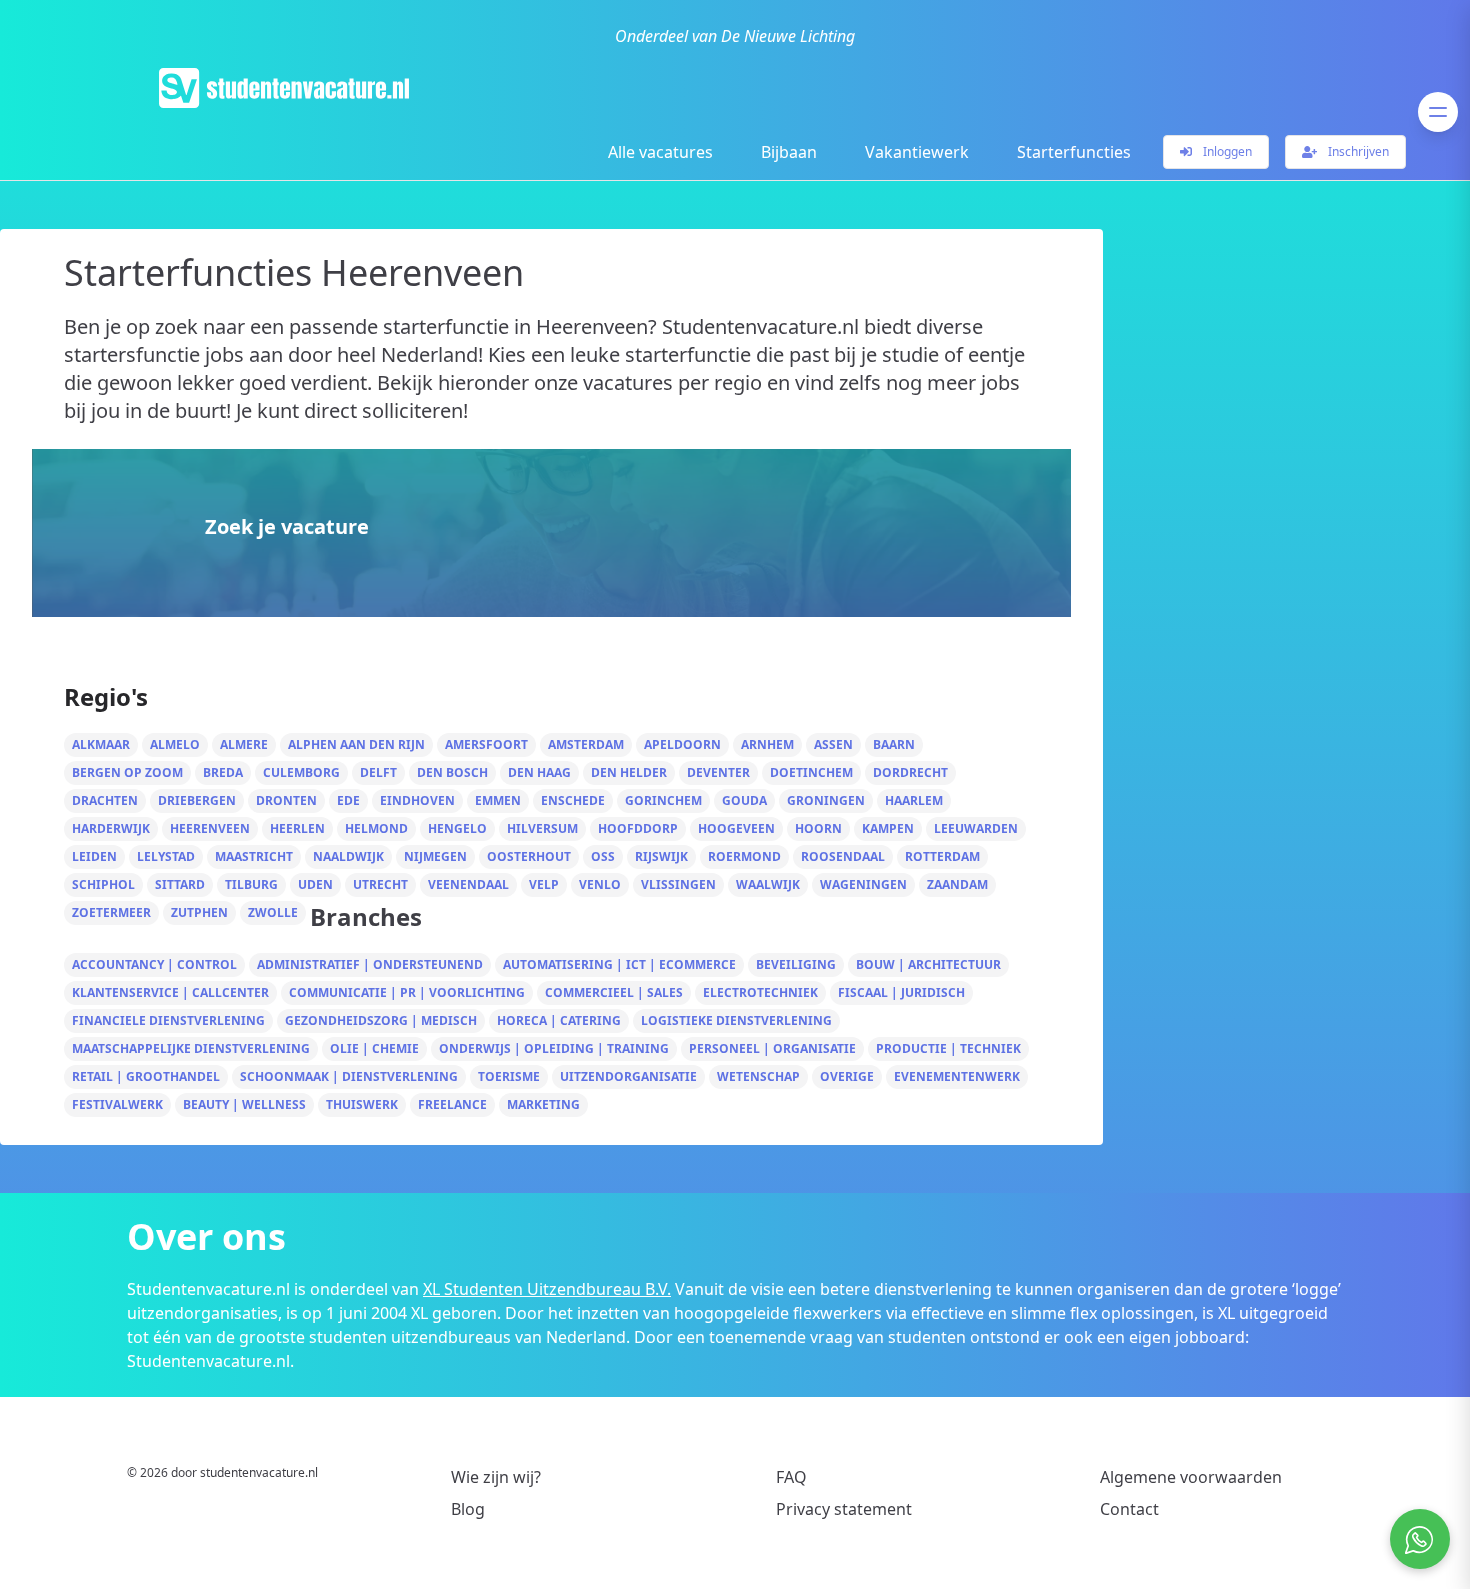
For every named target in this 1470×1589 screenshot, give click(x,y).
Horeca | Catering (559, 1020)
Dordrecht (910, 772)
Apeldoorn (682, 744)
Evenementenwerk (957, 1076)
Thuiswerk (362, 1104)
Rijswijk (661, 856)
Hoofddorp (638, 828)
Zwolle (273, 912)
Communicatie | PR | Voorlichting (407, 992)
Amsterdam (586, 744)
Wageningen (863, 884)
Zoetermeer (111, 912)
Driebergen (197, 800)
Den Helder (629, 772)
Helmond (376, 828)
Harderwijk (111, 828)
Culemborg (301, 772)
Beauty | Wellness (244, 1104)
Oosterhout (529, 856)
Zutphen (199, 912)
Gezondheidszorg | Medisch (381, 1020)
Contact (1129, 1509)
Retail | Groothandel (146, 1076)
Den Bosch (452, 772)
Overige (847, 1076)
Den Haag (539, 772)
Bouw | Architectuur (928, 964)
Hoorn (818, 828)
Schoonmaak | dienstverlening (349, 1076)
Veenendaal (468, 884)
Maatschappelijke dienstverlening (191, 1048)
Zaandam (957, 884)
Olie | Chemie (374, 1048)
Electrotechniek (760, 992)
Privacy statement (844, 1509)
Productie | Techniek (948, 1048)
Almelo (175, 744)
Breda (223, 772)
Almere (244, 744)
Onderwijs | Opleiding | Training (554, 1048)
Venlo (600, 884)
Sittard (180, 884)
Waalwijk (768, 884)
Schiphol (103, 884)
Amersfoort (486, 744)
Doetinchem (811, 772)
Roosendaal (843, 856)
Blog (468, 1509)
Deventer (718, 772)
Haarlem (914, 800)
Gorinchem (663, 800)
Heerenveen (210, 828)
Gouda (744, 800)
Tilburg (251, 884)
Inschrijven (1357, 151)
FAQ (791, 1477)
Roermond (744, 856)
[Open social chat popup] (1420, 1539)
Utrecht (380, 884)
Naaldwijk (348, 856)
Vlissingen (678, 884)
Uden (315, 884)
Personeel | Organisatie (772, 1048)
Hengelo (457, 828)
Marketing (543, 1104)
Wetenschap (758, 1076)
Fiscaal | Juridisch (901, 992)
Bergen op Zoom (127, 772)
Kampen (888, 828)
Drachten (105, 800)
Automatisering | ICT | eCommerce (619, 964)
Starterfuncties (1074, 152)
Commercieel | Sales (614, 992)
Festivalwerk (117, 1104)
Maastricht (254, 856)
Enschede (573, 800)
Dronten (286, 800)
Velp (544, 884)
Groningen (826, 800)
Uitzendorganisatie (628, 1076)
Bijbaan (789, 152)
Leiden (94, 856)
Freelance (452, 1104)
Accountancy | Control (154, 964)
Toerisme (509, 1076)
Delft (378, 772)
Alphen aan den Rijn (356, 744)
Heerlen (297, 828)
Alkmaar (101, 744)
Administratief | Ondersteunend (370, 964)
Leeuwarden (976, 828)
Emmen (498, 800)
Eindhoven (417, 800)
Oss (603, 856)
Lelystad (166, 856)
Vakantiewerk (917, 152)
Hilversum (542, 828)
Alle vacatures (660, 152)
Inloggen (1226, 151)
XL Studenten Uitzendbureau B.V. (547, 1289)
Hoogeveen (736, 828)
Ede (348, 800)
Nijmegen (435, 856)
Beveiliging (796, 964)
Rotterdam (942, 856)
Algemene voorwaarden (1191, 1477)
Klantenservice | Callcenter (170, 992)
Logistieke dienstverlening (736, 1020)
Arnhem (767, 744)
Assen (833, 744)
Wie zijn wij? (496, 1477)
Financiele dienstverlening (168, 1020)
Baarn (894, 744)
